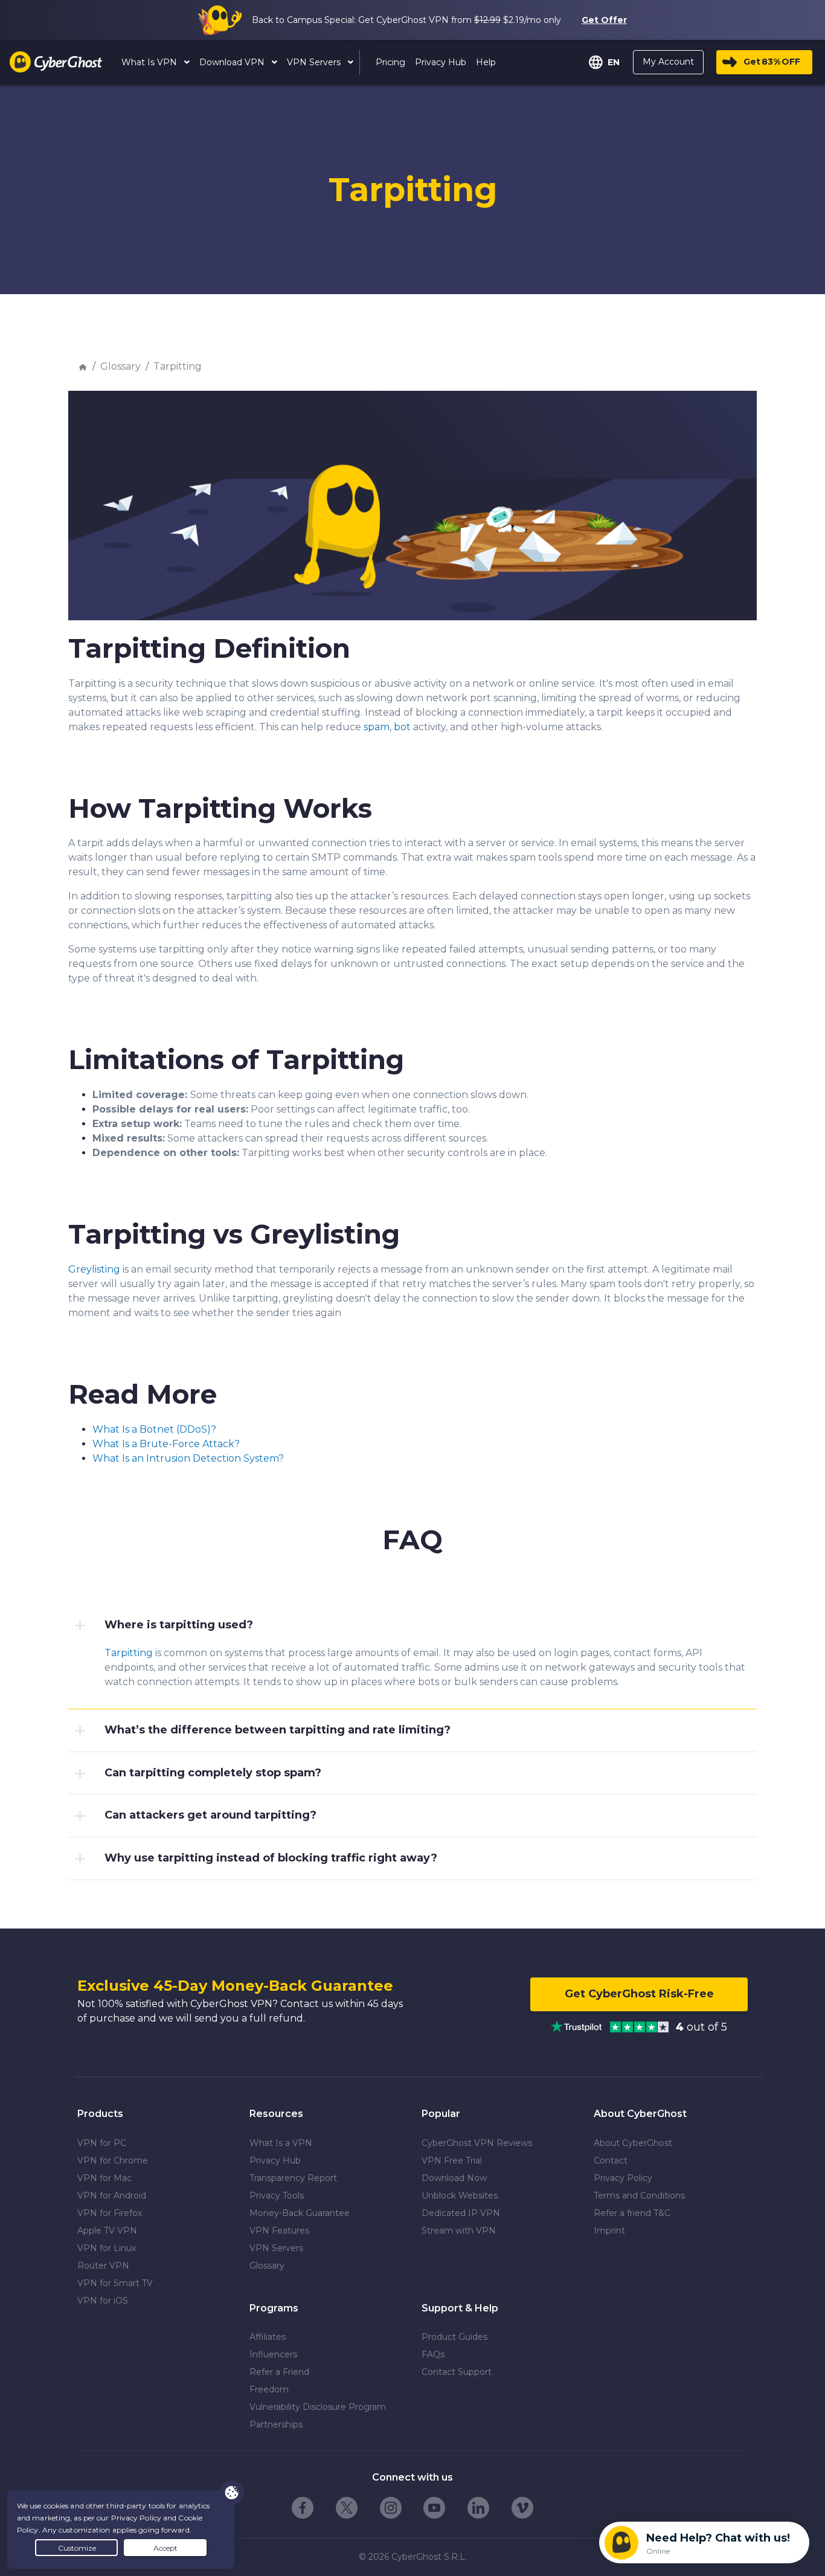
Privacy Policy (623, 2178)
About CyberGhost (633, 2143)
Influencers (273, 2354)
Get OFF (772, 62)
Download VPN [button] (233, 62)
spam (377, 727)
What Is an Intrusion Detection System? (188, 1458)
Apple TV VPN (107, 2231)
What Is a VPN (281, 2143)
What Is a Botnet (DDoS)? (154, 1429)
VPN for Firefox (110, 2213)
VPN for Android (112, 2195)
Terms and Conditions (639, 2195)
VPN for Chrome (113, 2160)
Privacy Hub (275, 2160)
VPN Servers (276, 2248)
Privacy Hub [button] (441, 62)
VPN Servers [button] (315, 62)
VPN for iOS (103, 2301)
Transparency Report (293, 2178)
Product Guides (454, 2337)
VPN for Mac (104, 2178)
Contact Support (457, 2372)
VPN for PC (102, 2143)
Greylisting (94, 1269)
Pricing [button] (390, 62)
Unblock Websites (460, 2195)
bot (402, 727)
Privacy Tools (277, 2195)
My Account (668, 62)
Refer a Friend (279, 2372)
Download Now (454, 2178)
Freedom (269, 2389)
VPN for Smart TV (115, 2283)
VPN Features (279, 2231)
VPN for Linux (107, 2248)
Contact (611, 2160)
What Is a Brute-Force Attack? (166, 1444)
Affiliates (268, 2337)
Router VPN (103, 2266)
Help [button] (486, 62)
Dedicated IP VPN (461, 2213)
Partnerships (276, 2424)
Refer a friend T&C (632, 2213)
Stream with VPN (459, 2231)
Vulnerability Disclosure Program (318, 2407)
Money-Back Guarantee (300, 2213)
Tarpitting (178, 366)
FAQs (433, 2354)
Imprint (609, 2231)
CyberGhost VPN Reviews (477, 2143)
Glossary (120, 366)
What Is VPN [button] (150, 62)
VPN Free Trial (452, 2160)
